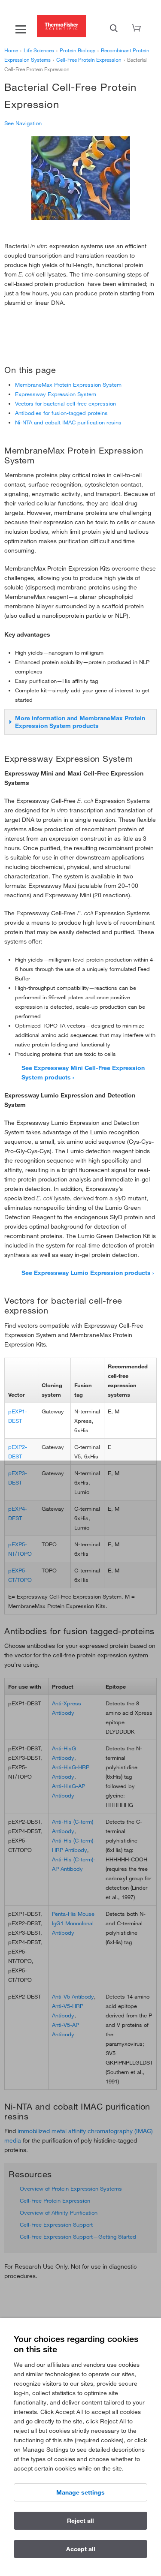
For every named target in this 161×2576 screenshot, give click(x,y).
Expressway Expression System (56, 394)
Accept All (81, 2549)
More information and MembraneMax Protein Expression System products (80, 722)
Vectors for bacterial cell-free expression (65, 403)
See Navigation (23, 123)
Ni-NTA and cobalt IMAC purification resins (68, 422)
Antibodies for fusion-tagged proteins (61, 413)
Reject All (80, 2521)
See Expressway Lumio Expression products (86, 1273)
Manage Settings (80, 2492)
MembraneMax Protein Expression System (68, 385)
